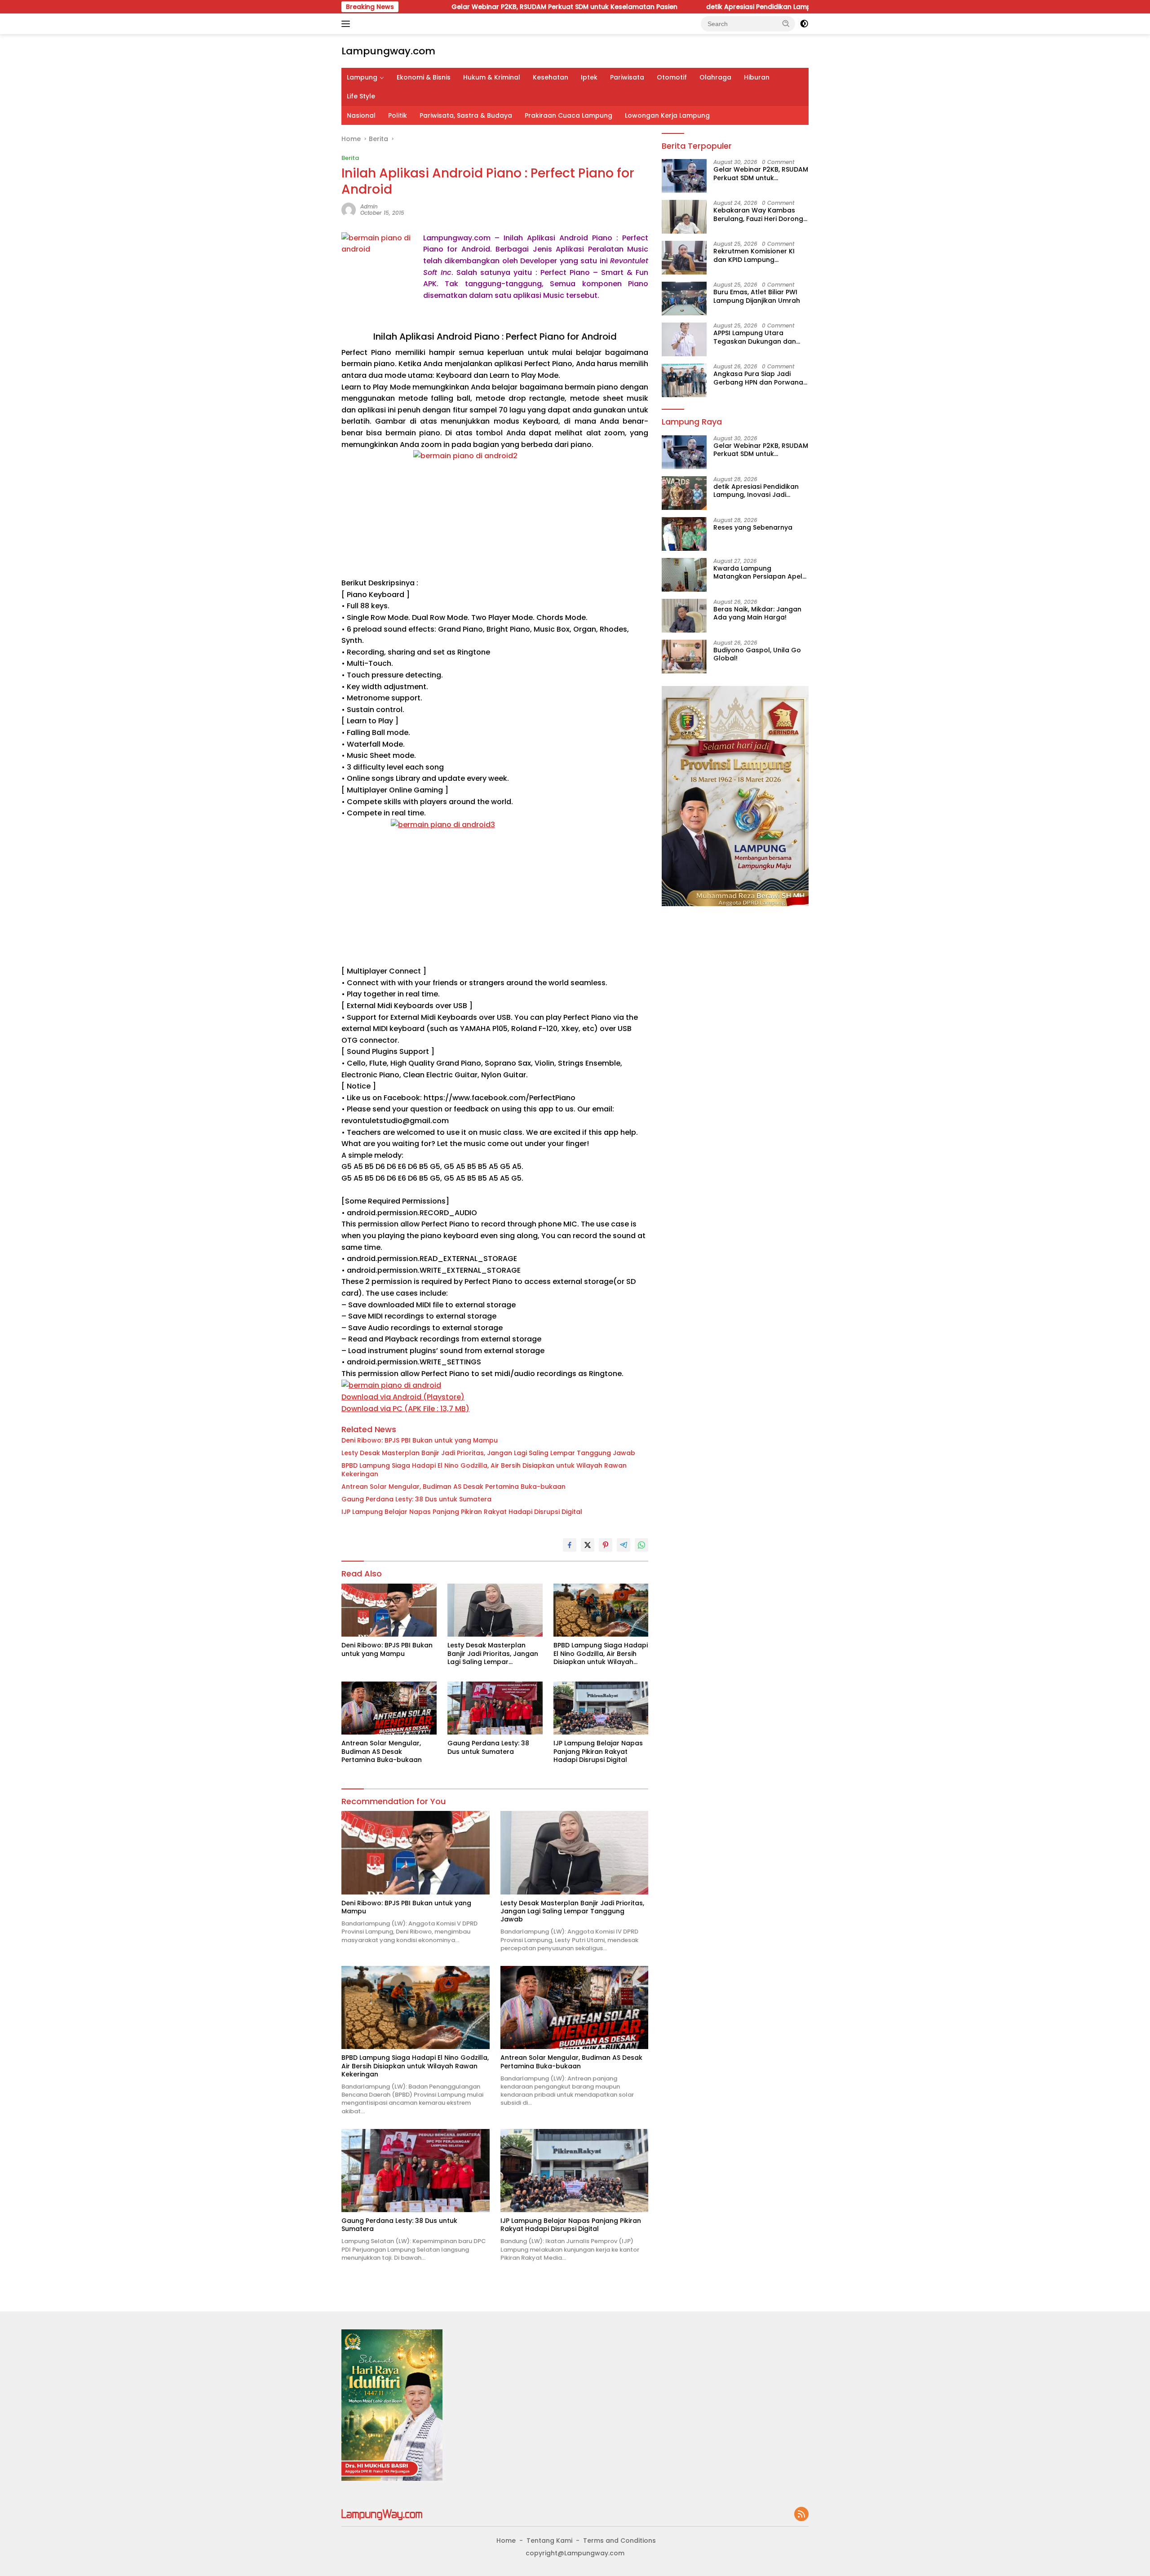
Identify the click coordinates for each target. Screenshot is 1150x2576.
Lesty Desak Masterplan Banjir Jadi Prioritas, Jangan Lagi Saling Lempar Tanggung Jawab (488, 1453)
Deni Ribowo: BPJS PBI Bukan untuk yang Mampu (420, 1440)
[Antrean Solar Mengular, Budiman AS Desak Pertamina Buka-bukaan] (389, 1708)
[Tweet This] (588, 1545)
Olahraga (715, 77)
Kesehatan (551, 77)
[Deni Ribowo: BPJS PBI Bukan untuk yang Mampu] (389, 1610)
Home (506, 2541)
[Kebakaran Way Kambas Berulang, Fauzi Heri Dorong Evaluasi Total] (684, 217)
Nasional (361, 115)
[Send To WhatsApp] (641, 1545)
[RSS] (801, 2515)
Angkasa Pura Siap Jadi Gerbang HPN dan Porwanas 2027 (760, 378)
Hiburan (757, 77)
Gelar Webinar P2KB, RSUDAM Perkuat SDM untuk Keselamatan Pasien (462, 7)
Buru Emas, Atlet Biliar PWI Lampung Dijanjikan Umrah (757, 296)
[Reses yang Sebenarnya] (684, 534)
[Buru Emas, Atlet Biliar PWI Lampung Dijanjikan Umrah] (684, 299)
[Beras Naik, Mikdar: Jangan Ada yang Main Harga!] (684, 616)
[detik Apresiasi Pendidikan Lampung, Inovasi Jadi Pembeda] (684, 493)
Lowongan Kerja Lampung (667, 115)
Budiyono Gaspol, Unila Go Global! (757, 654)
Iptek (589, 77)
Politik (398, 115)
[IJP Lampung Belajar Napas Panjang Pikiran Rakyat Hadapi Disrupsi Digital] (601, 1708)
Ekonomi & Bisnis (424, 77)
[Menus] (347, 24)
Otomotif (672, 77)
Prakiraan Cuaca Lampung (568, 115)
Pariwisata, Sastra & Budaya (466, 115)
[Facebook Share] (570, 1545)
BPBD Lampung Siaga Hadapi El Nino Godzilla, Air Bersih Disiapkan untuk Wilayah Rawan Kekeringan (484, 1469)
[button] (786, 23)
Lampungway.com (388, 51)
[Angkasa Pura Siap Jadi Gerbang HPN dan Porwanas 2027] (684, 380)
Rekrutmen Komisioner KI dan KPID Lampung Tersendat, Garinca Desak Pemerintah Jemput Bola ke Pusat (759, 255)
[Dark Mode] (804, 24)
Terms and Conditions (619, 2541)
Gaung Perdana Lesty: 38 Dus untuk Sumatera (416, 1499)
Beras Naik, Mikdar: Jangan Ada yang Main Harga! (757, 613)
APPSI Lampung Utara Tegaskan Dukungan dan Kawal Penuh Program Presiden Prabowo (755, 337)
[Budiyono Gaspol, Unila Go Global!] (684, 657)
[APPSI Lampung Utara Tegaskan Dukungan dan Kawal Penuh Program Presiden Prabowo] (684, 339)
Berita (350, 158)
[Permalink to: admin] (349, 209)
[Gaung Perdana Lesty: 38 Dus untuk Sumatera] (495, 1708)
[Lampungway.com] (382, 2514)
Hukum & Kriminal (492, 77)
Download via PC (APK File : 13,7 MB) (405, 1409)
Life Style (361, 96)
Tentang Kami (549, 2541)
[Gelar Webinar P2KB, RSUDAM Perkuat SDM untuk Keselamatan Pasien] (684, 176)
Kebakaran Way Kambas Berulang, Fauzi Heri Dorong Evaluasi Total (758, 214)
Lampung (362, 77)
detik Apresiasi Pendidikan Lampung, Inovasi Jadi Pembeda (701, 7)
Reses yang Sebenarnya (753, 527)
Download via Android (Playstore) (403, 1397)
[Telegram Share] (624, 1545)
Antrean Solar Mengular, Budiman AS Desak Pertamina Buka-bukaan (453, 1487)
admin (369, 206)
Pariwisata (627, 77)
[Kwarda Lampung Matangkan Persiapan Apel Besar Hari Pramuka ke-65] (684, 575)
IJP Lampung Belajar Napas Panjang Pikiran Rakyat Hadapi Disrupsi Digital (462, 1512)
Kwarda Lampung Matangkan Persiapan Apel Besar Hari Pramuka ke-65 (758, 572)
